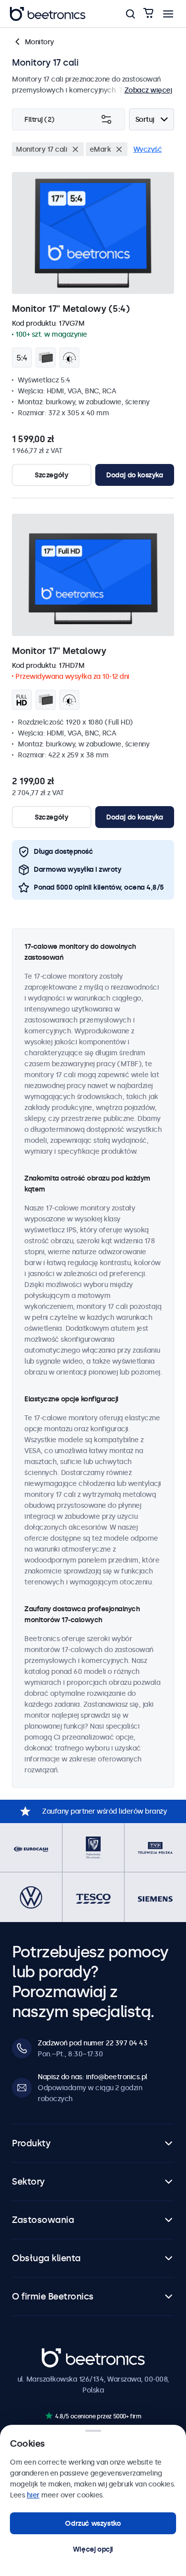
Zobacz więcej (148, 90)
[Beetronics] (48, 14)
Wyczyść (148, 149)
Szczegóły (51, 475)
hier (33, 2495)
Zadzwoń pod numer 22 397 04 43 (93, 2043)
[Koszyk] (148, 14)
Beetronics (59, 2353)
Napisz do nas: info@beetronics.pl (93, 2077)
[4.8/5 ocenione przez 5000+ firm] (49, 2416)
